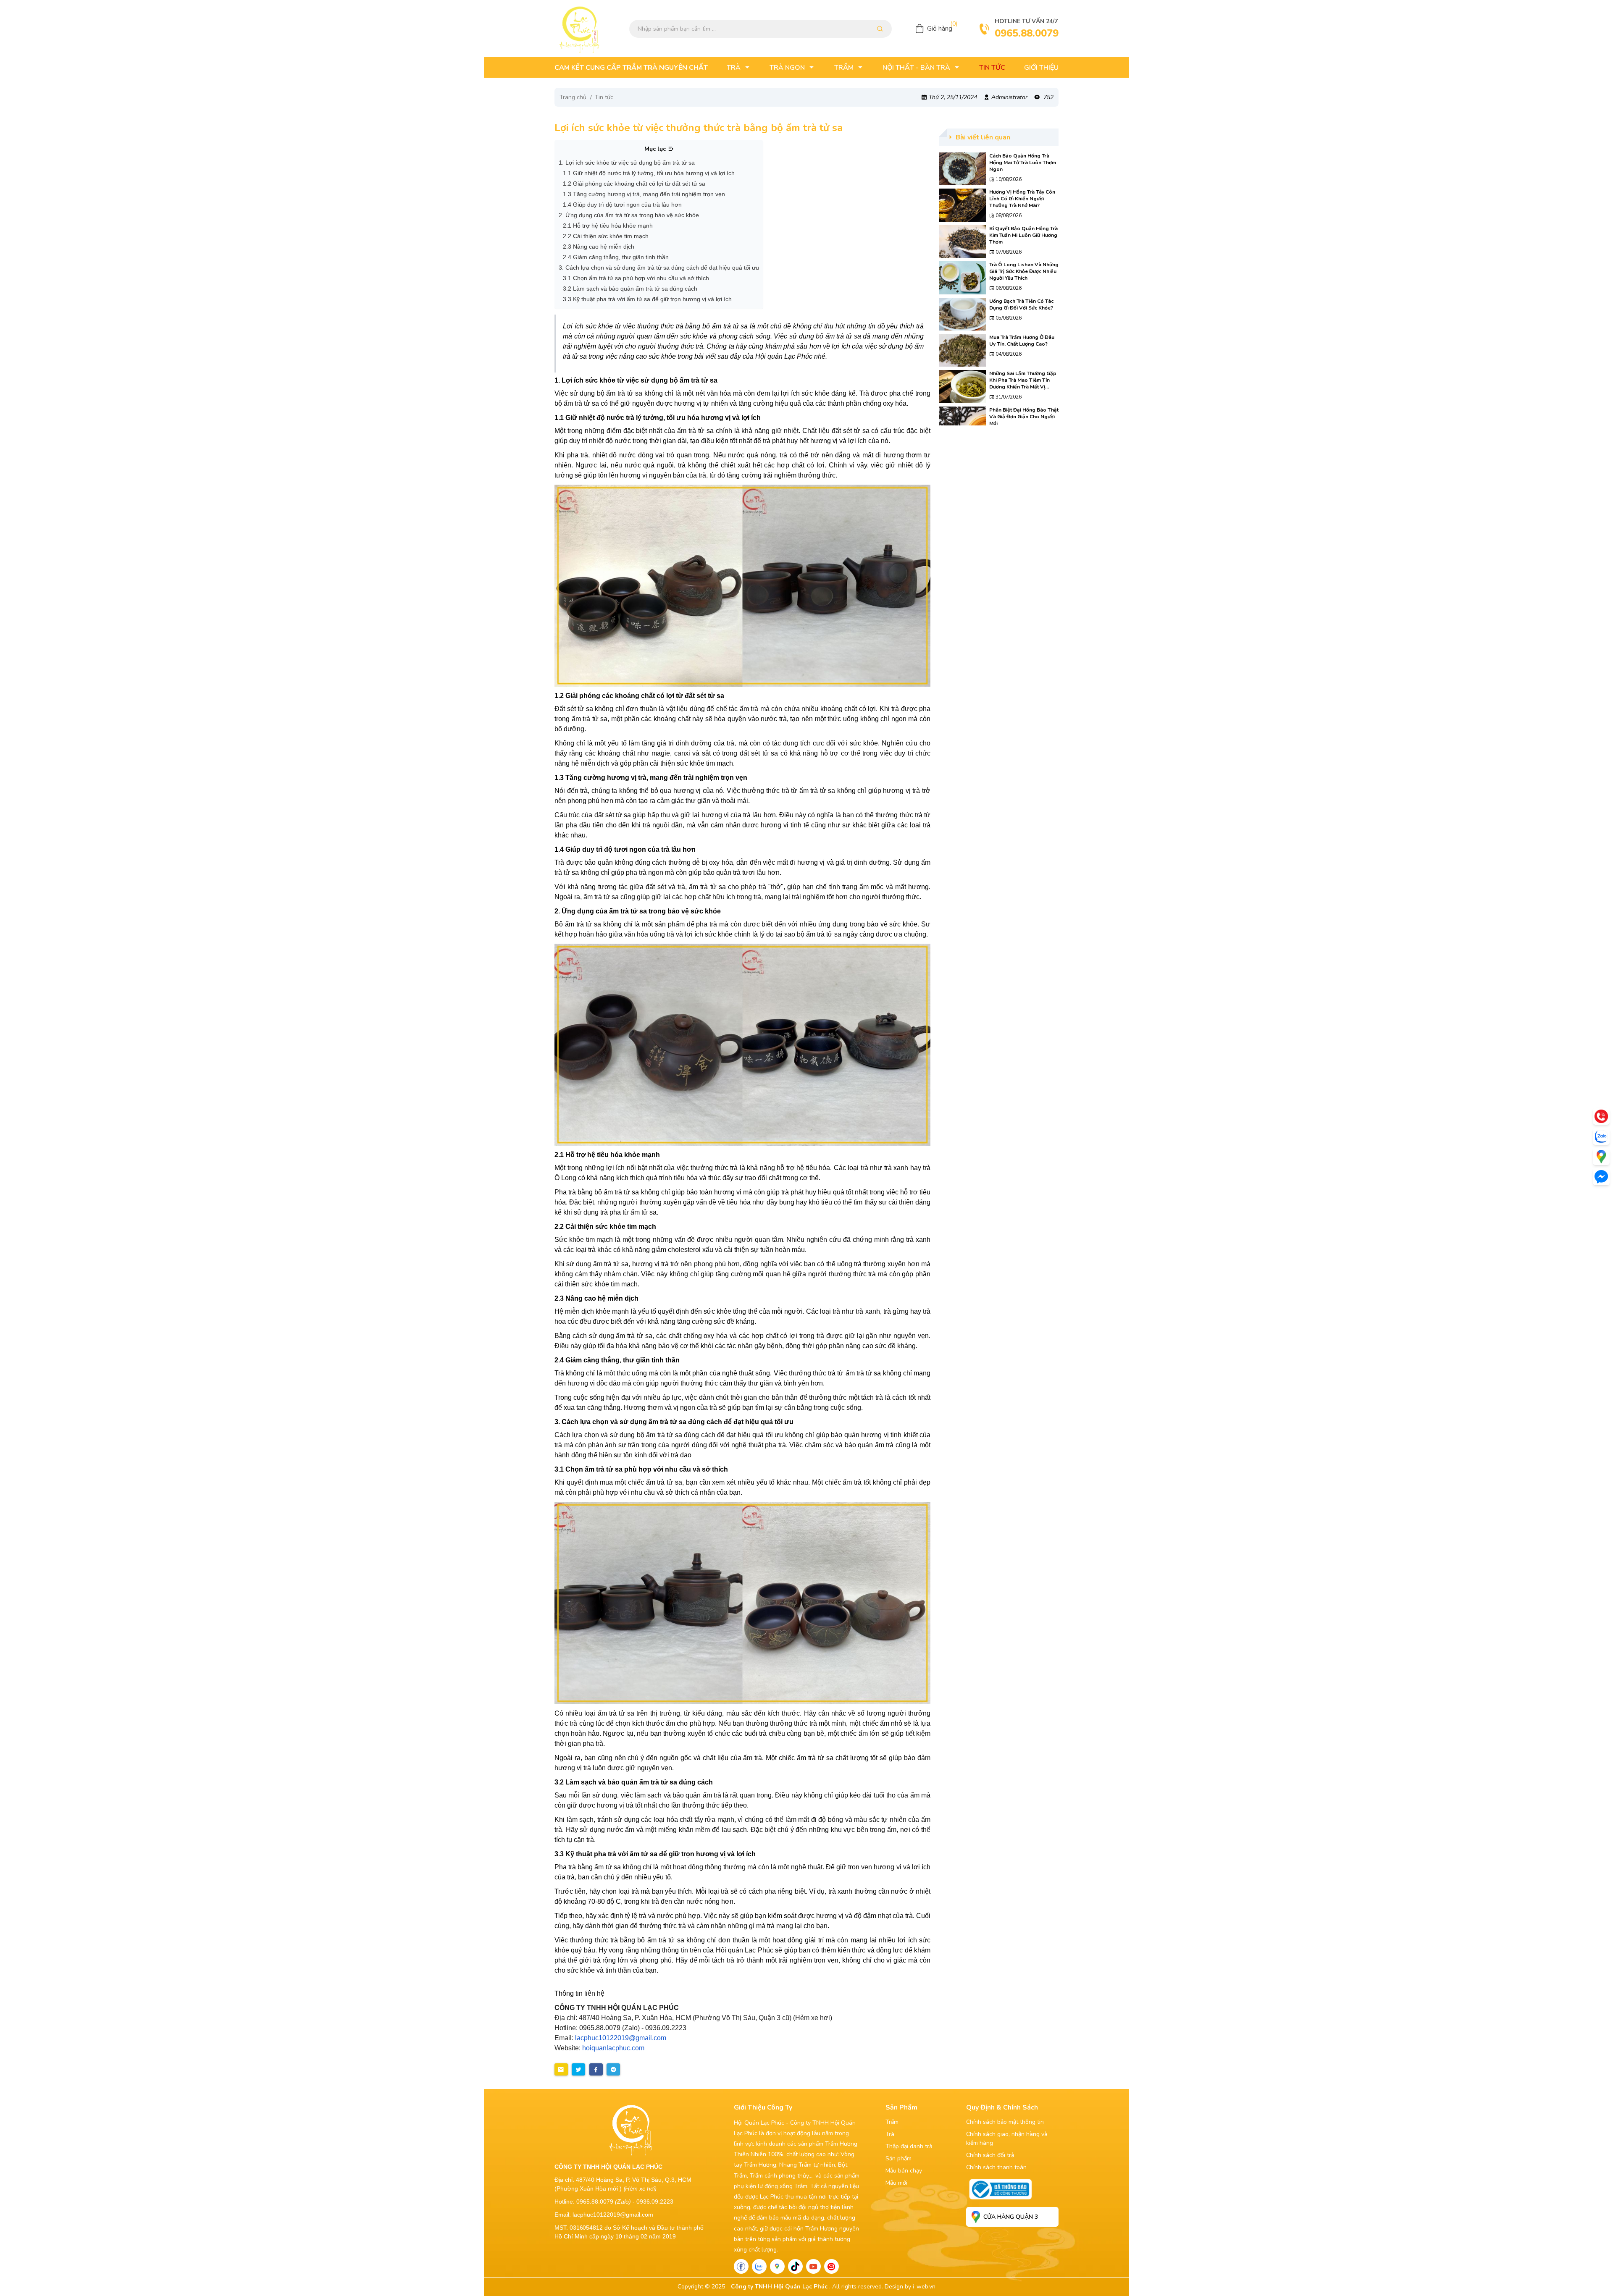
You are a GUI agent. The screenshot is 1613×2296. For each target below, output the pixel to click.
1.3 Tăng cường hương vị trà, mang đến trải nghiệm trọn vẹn (644, 194)
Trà (890, 2134)
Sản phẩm (898, 2158)
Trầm (892, 2122)
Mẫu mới (896, 2183)
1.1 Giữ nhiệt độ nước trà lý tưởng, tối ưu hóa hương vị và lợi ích (649, 173)
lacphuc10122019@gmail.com (621, 2038)
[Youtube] (813, 2266)
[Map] (777, 2266)
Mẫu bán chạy (904, 2171)
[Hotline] (1601, 1116)
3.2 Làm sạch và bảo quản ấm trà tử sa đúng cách (630, 289)
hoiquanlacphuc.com (613, 2048)
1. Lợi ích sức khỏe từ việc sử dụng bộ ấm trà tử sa (627, 163)
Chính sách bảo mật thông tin (1005, 2122)
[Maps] (1601, 1157)
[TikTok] (795, 2266)
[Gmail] (831, 2266)
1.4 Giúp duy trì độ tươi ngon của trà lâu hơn (622, 205)
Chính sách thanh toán (996, 2167)
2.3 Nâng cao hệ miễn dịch (599, 247)
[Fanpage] (741, 2266)
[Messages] (1601, 1177)
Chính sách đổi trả (990, 2155)
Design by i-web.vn (910, 2287)
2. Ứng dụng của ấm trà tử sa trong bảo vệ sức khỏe (629, 215)
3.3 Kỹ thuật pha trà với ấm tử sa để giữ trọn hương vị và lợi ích (647, 299)
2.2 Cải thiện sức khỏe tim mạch (606, 236)
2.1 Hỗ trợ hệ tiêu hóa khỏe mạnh (608, 226)
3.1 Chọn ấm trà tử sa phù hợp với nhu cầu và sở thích (636, 278)
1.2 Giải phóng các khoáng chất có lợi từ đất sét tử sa (634, 184)
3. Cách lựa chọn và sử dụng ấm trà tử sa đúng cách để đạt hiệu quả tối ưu (659, 268)
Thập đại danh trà (909, 2146)
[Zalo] (759, 2266)
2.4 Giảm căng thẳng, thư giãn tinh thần (616, 257)
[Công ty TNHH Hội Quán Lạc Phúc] (742, 586)
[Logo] (580, 29)
